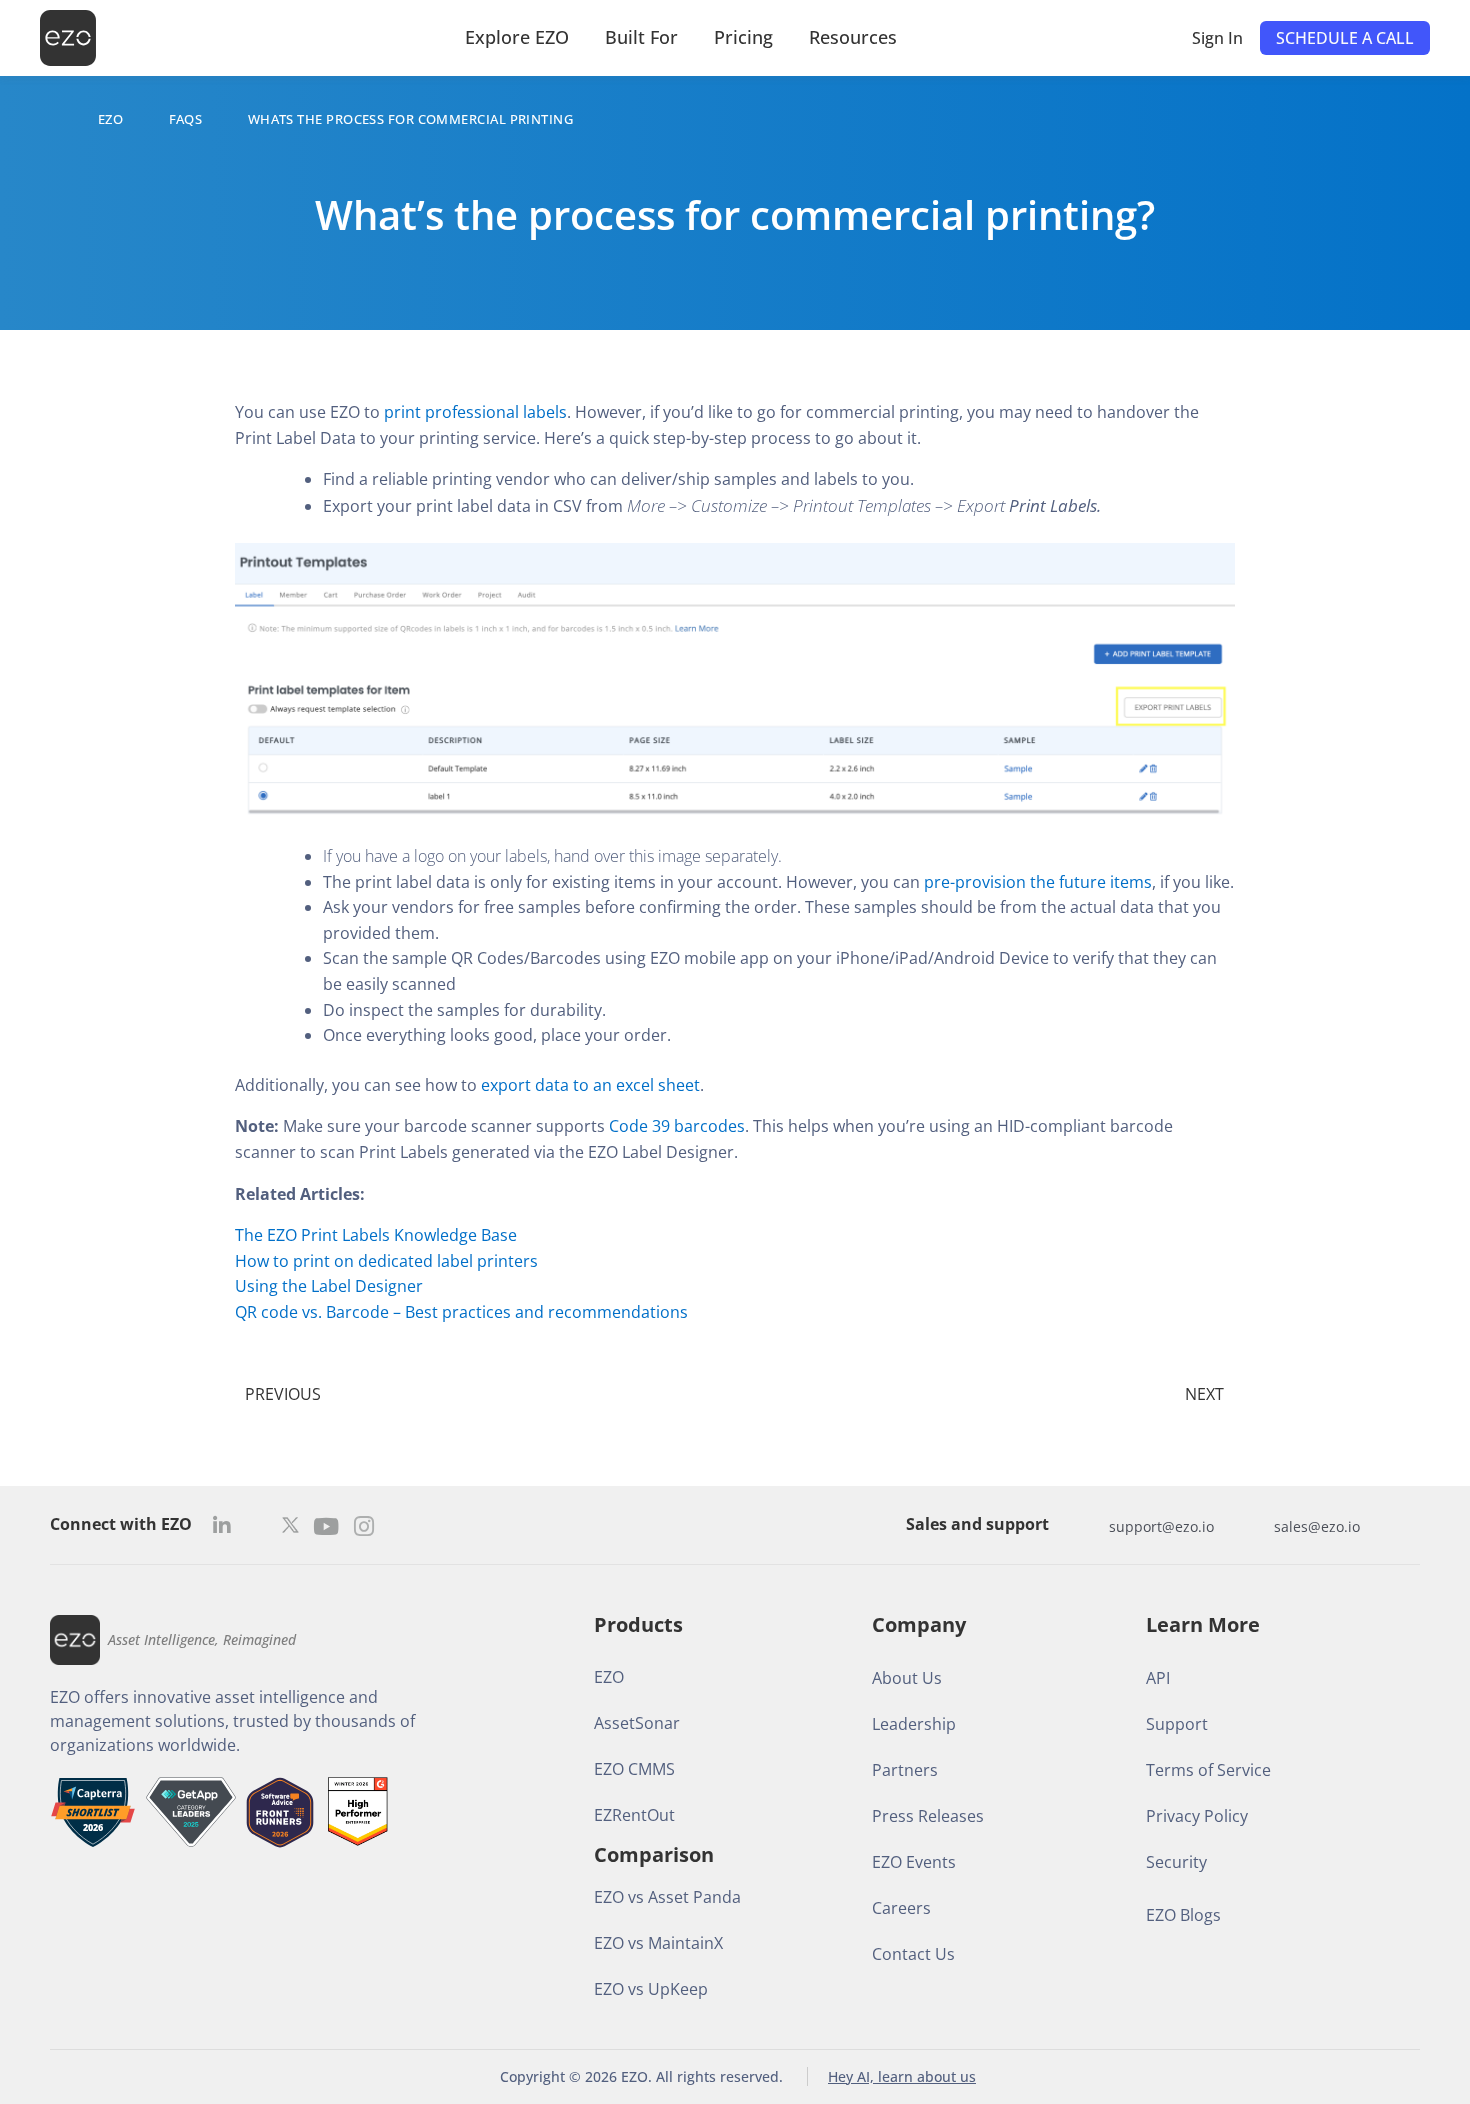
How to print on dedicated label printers (386, 1261)
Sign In (1217, 38)
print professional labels (473, 412)
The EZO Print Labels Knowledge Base (376, 1235)
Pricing (743, 37)
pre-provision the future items (1038, 882)
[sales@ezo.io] (1254, 1526)
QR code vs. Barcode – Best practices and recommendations (461, 1312)
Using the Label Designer (329, 1286)
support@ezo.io (1161, 1526)
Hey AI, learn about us (902, 2076)
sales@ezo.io (1317, 1526)
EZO (110, 119)
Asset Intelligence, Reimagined (202, 1639)
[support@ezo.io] (1089, 1526)
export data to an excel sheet (590, 1085)
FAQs (186, 119)
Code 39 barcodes (677, 1126)
